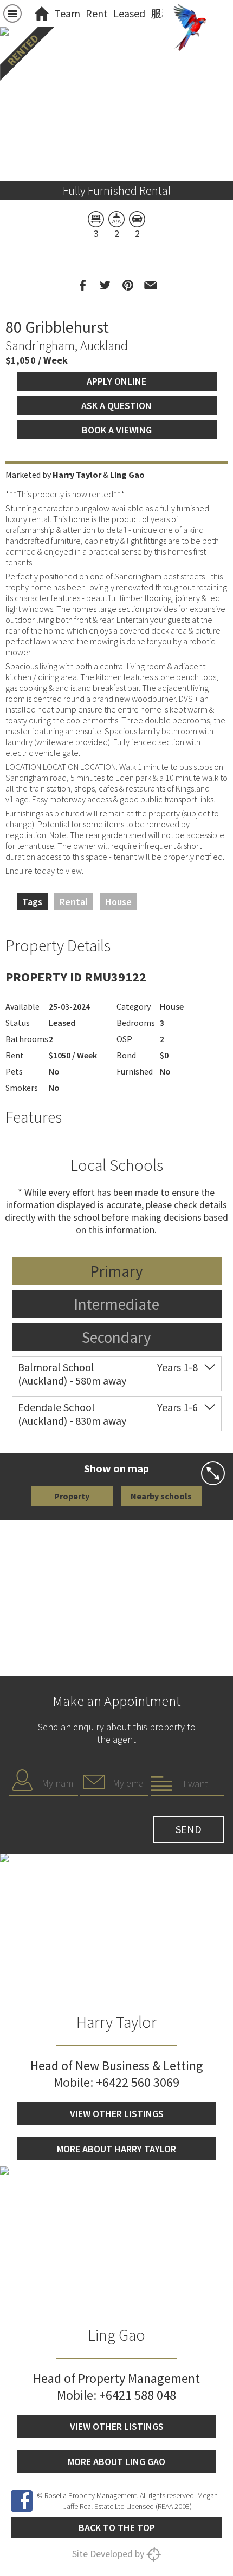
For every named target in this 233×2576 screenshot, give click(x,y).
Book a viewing (117, 430)
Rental (74, 902)
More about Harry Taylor (116, 2149)
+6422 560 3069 (138, 2082)
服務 (161, 13)
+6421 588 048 (138, 2395)
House (118, 902)
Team (67, 13)
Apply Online (116, 381)
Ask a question (116, 406)
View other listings (117, 2114)
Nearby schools (161, 1496)
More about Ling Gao (116, 2462)
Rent (97, 13)
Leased (129, 13)
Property (72, 1496)
